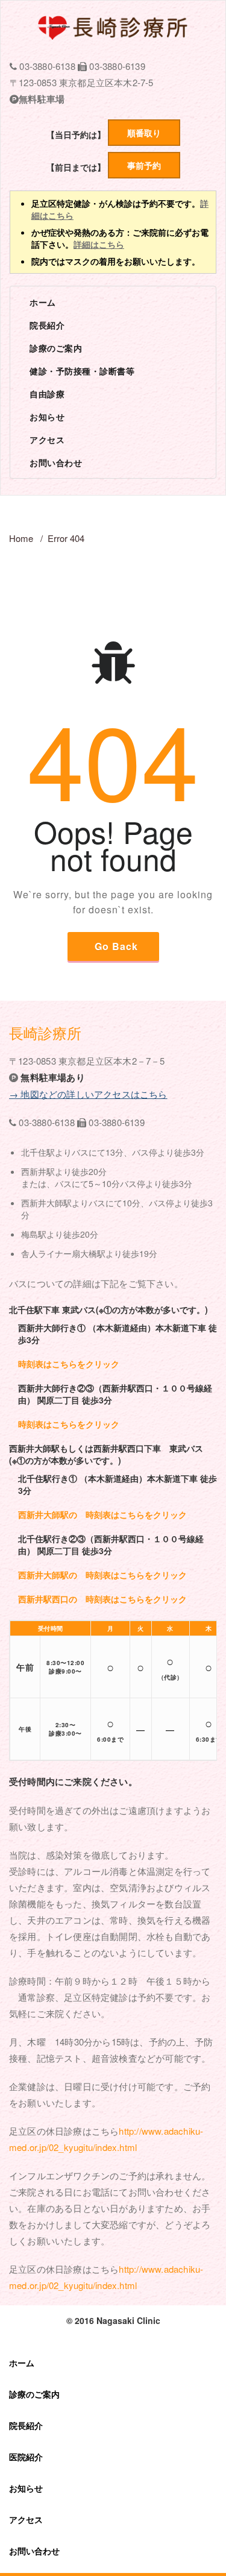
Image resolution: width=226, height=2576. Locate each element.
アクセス (47, 439)
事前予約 (144, 165)
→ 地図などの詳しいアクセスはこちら (88, 1094)
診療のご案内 (56, 348)
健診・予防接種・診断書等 (82, 371)
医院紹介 (26, 2457)
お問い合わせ (56, 462)
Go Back (116, 946)
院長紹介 (47, 325)
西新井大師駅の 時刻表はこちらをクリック (102, 1514)
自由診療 (47, 394)
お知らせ (47, 417)
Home (21, 538)
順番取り (144, 133)
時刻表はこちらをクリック (69, 1364)
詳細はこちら (99, 244)
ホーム (43, 302)
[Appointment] (113, 27)
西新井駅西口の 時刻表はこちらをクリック (102, 1599)
